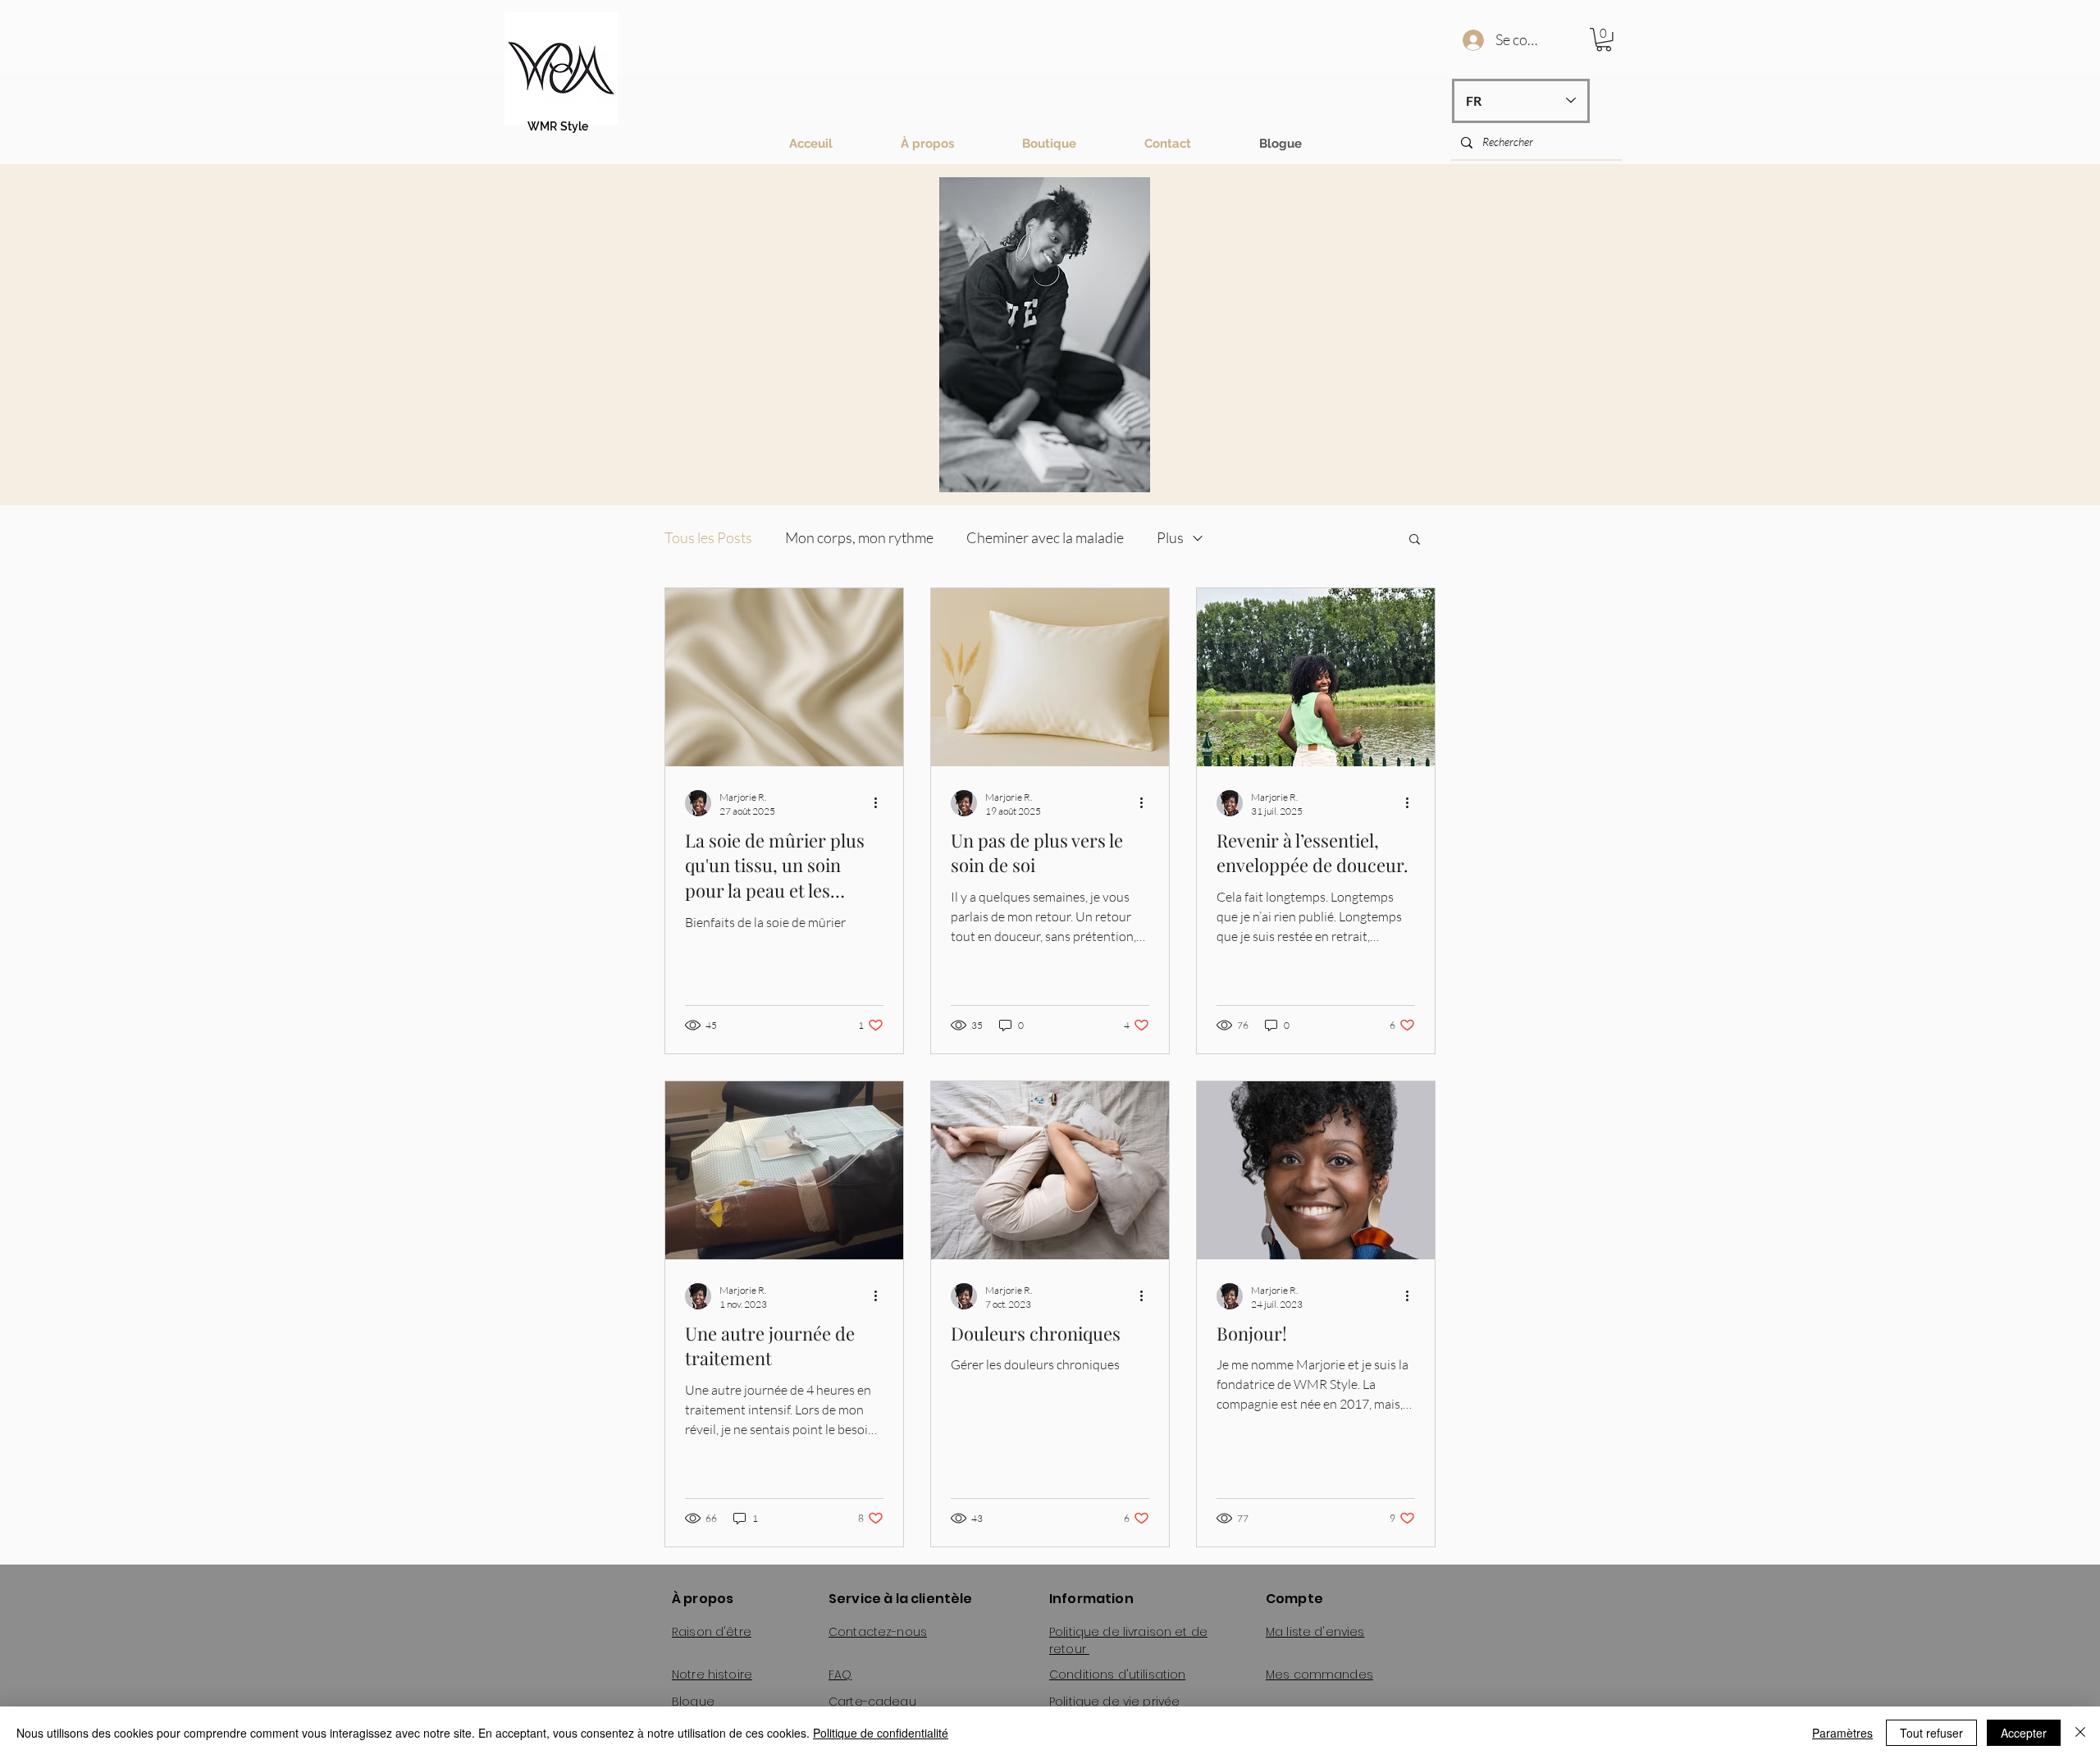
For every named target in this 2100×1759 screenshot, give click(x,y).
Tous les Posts (708, 537)
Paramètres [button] (1842, 1733)
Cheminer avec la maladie (1045, 537)
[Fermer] (2080, 1733)
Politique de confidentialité (881, 1733)
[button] (1604, 40)
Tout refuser (1931, 1733)
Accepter (2024, 1733)
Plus (1170, 537)
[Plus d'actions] (881, 803)
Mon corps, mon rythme (859, 537)
